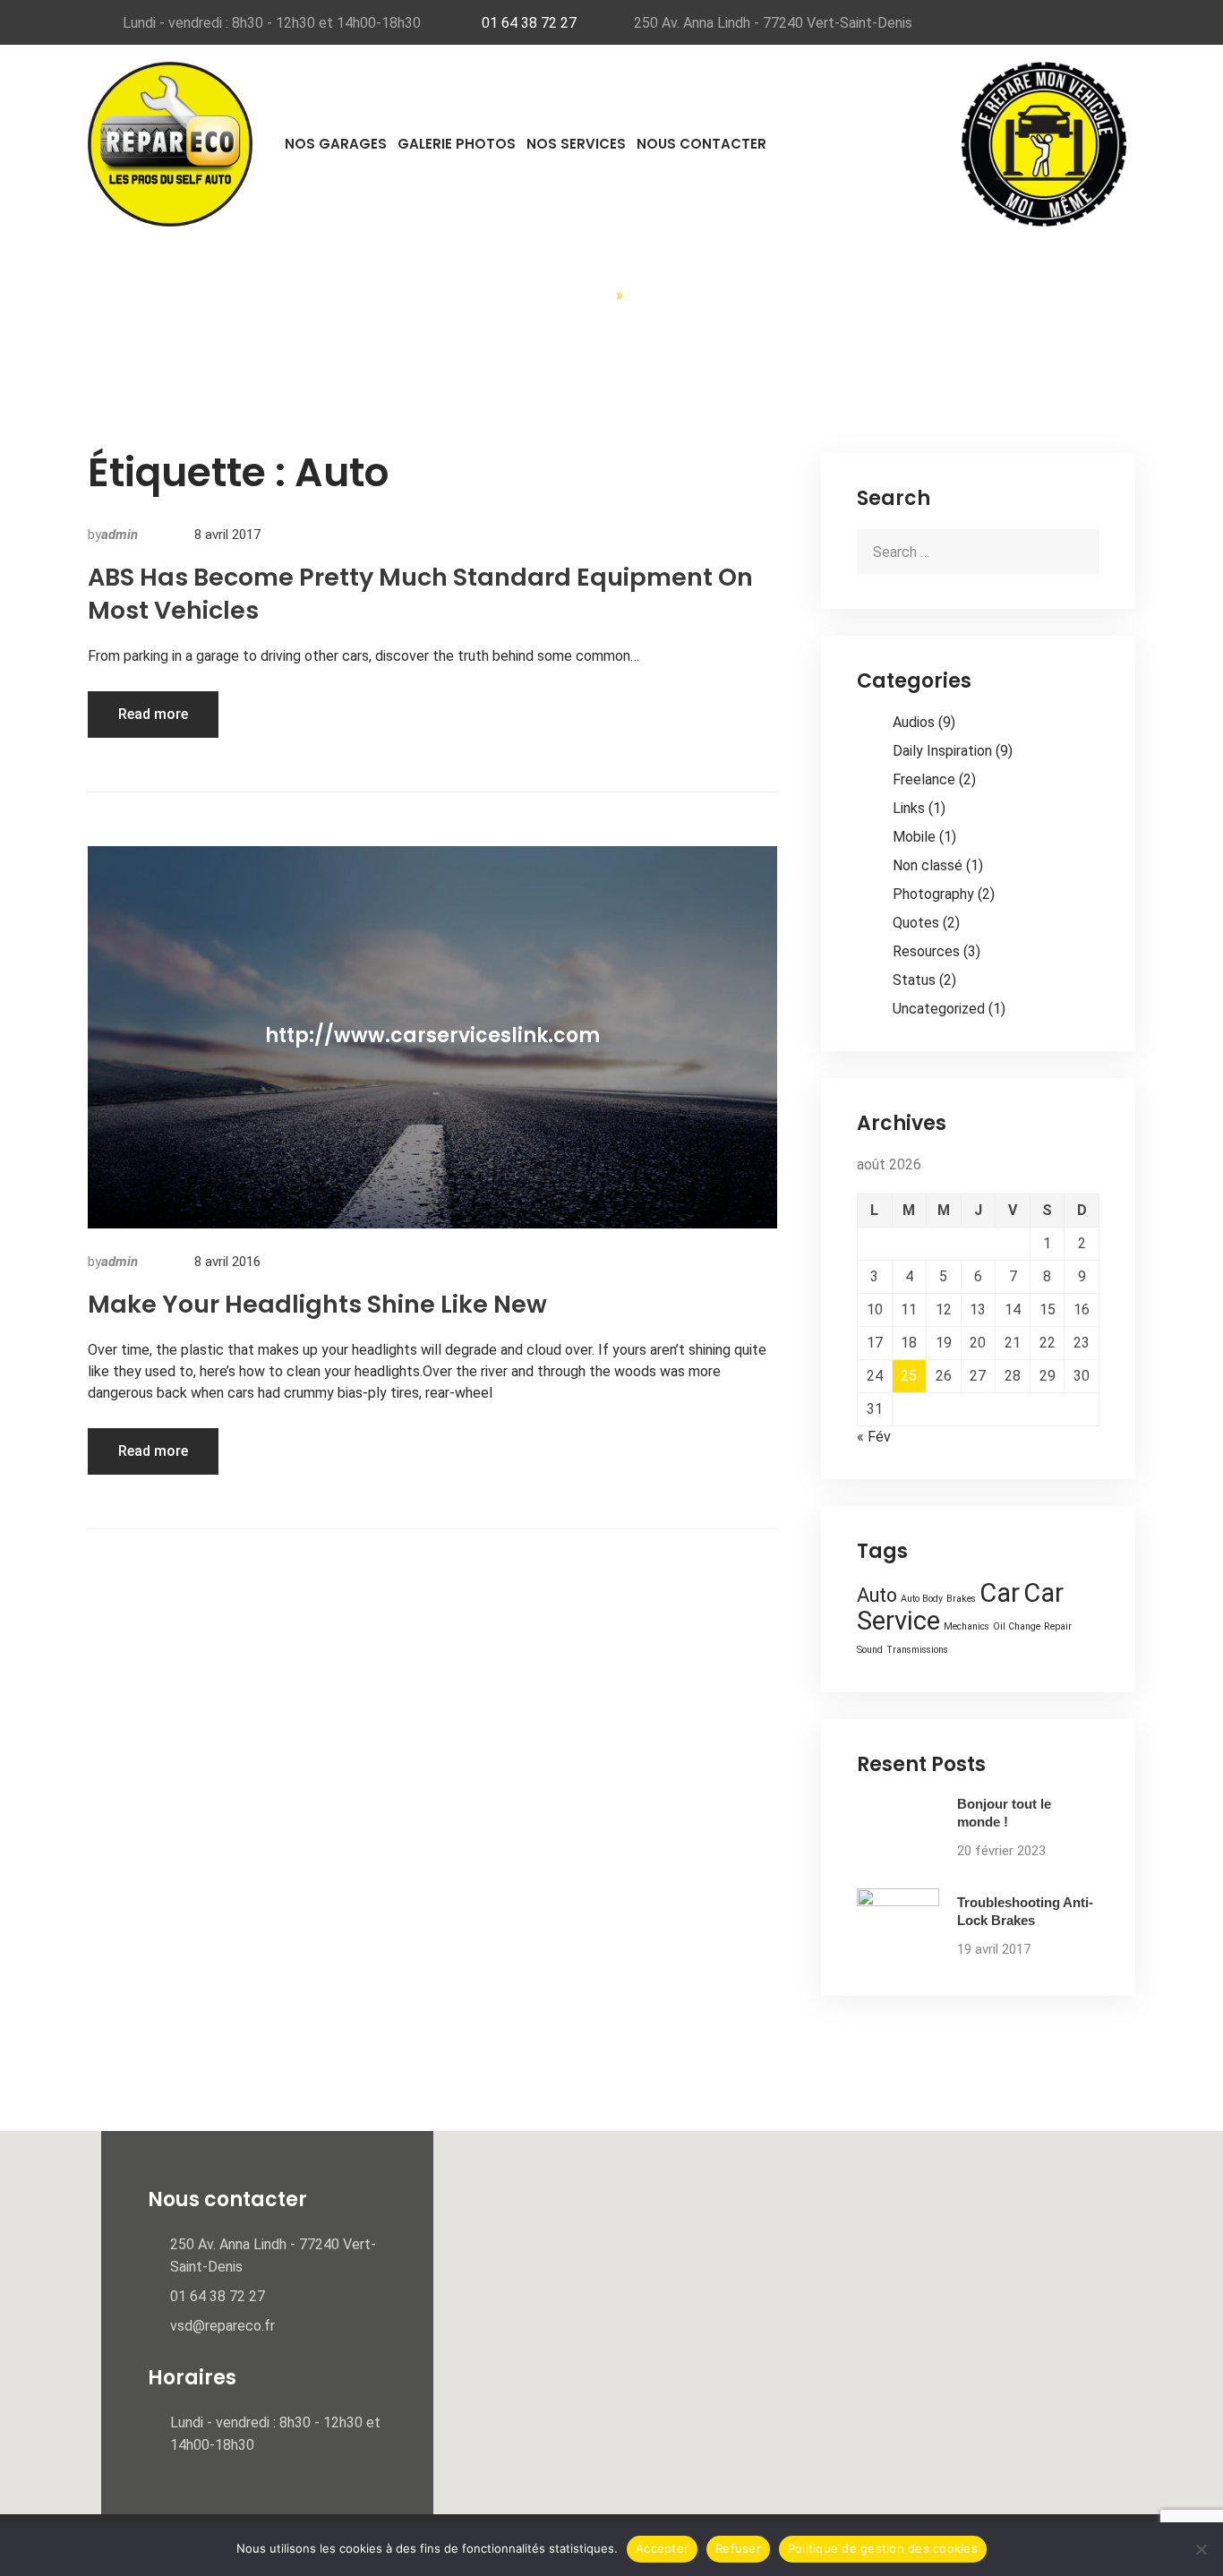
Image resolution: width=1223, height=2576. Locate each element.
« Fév (874, 1437)
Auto (877, 1595)
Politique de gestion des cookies (883, 2548)
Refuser (738, 2548)
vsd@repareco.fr (222, 2326)
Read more (153, 714)
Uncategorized (939, 1009)
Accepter (662, 2548)
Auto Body (922, 1599)
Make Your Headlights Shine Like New (317, 1304)
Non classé (928, 865)
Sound (870, 1650)
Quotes (916, 923)
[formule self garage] (1044, 143)
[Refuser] (1201, 2549)
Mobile (914, 837)
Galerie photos (457, 144)
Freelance (924, 779)
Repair (1058, 1626)
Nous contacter (701, 144)
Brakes (961, 1599)
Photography (933, 894)
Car (1000, 1593)
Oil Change (1017, 1626)
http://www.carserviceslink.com (432, 1036)
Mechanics (966, 1626)
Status (914, 980)
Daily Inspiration (942, 751)
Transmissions (917, 1650)
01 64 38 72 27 (529, 23)
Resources (926, 951)
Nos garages (336, 144)
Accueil (580, 295)
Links (909, 808)
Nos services (576, 144)
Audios (914, 722)
